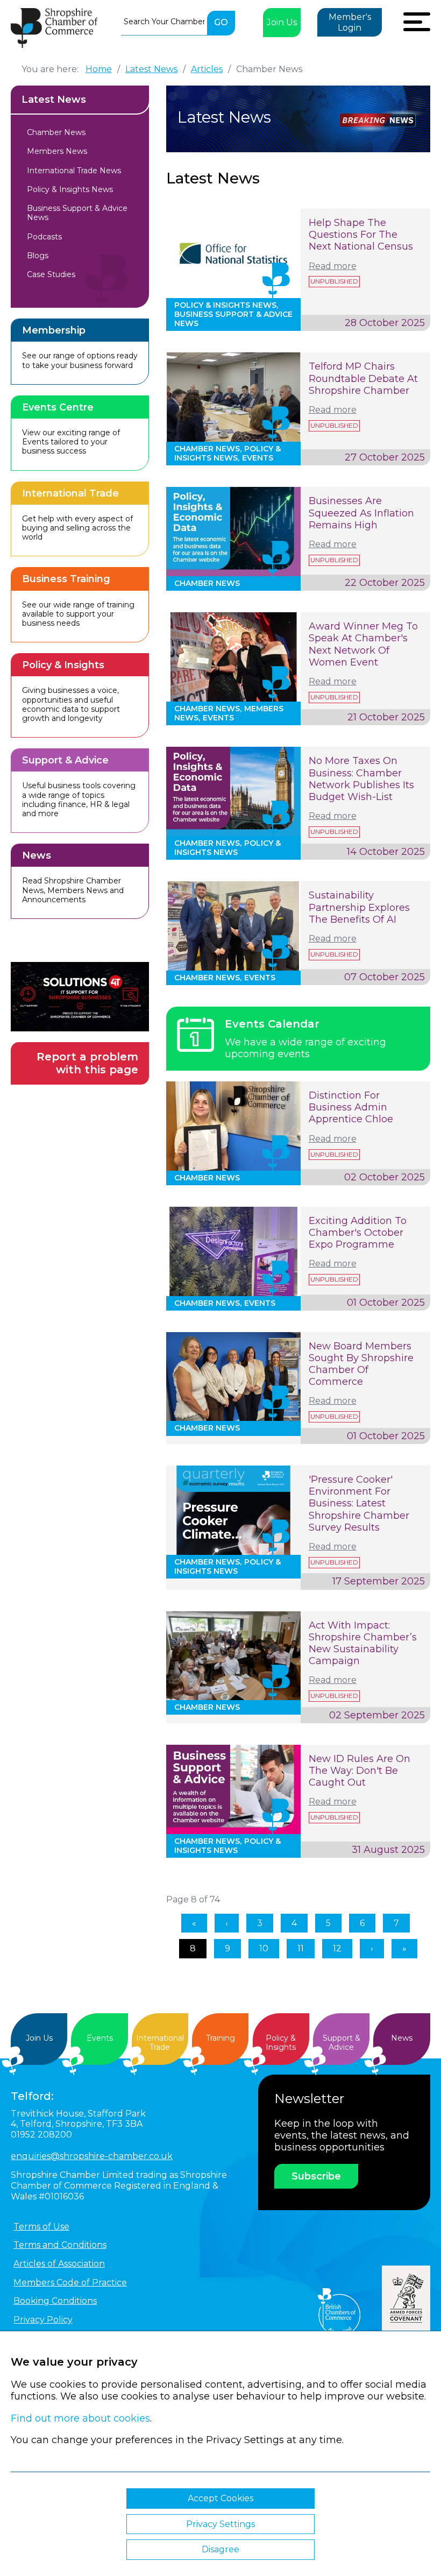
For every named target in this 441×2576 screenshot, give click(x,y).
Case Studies (51, 274)
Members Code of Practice (70, 2283)
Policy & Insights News (70, 189)
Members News (57, 151)
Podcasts (44, 237)
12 (337, 1948)
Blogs (38, 256)
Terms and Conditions (60, 2245)
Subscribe (316, 2176)
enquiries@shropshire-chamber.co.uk (92, 2156)
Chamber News (56, 132)
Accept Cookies (220, 2498)
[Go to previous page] (227, 1923)
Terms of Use (41, 2227)
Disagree (220, 2549)
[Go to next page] (372, 1949)
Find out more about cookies (80, 2418)
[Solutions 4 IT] (80, 997)
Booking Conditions (55, 2301)
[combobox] (164, 22)
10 (264, 1948)
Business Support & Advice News (77, 213)
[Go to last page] (404, 1949)
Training (220, 2038)
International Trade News (74, 171)
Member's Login (350, 22)
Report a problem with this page (87, 1063)
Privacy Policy (43, 2320)
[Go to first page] (194, 1923)
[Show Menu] (417, 20)
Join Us (282, 22)
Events (100, 2038)
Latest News (54, 100)
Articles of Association (59, 2264)
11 (301, 1948)
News (402, 2038)
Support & (342, 2043)
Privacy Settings (220, 2524)
